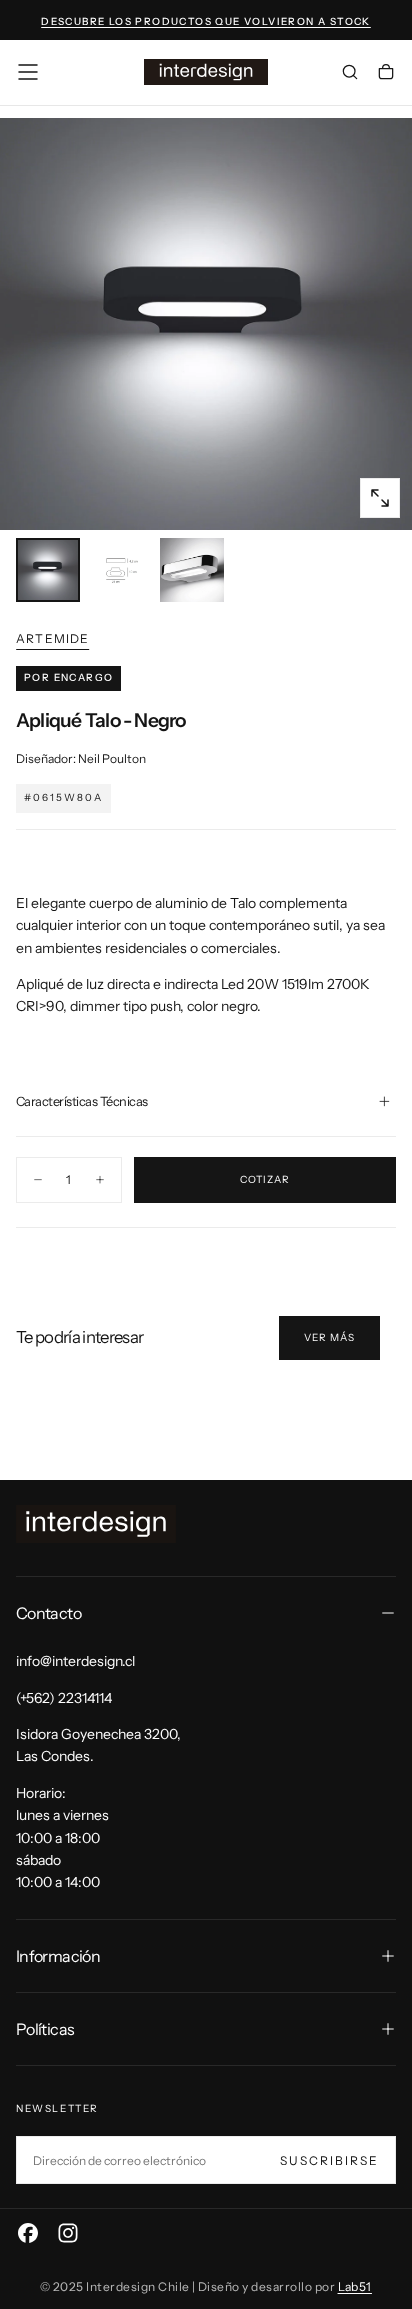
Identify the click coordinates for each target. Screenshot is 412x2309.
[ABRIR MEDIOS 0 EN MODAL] (380, 498)
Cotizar (265, 1179)
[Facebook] (28, 2233)
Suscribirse (329, 2160)
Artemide (53, 638)
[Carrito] (386, 74)
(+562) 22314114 (64, 1698)
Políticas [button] (45, 2029)
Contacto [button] (48, 1613)
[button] (28, 72)
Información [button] (58, 1956)
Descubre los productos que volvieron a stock (206, 21)
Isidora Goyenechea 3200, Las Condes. (98, 1745)
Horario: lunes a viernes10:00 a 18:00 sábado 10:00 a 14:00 (62, 1838)
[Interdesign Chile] (96, 1524)
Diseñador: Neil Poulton (81, 758)
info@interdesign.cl (75, 1661)
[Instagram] (68, 2233)
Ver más (329, 1337)
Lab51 (355, 2286)
